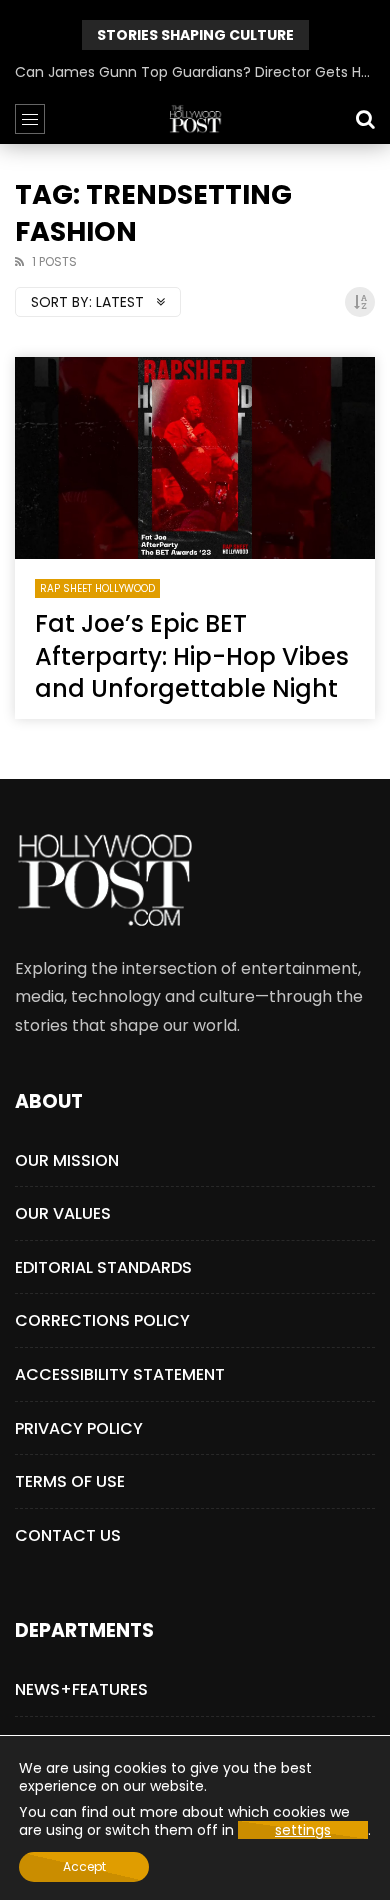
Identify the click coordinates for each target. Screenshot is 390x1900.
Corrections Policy (102, 1320)
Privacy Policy (79, 1428)
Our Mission (67, 1160)
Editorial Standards (103, 1267)
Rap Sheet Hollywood (97, 588)
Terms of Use (70, 1481)
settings (303, 1830)
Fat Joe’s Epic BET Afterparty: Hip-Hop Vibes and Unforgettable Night (192, 656)
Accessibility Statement (120, 1374)
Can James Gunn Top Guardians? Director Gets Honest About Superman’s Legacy (195, 72)
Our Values (63, 1213)
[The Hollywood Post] (195, 119)
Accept (84, 1866)
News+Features (81, 1689)
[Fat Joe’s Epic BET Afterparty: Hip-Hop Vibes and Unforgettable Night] (195, 458)
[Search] (365, 119)
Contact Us (68, 1535)
